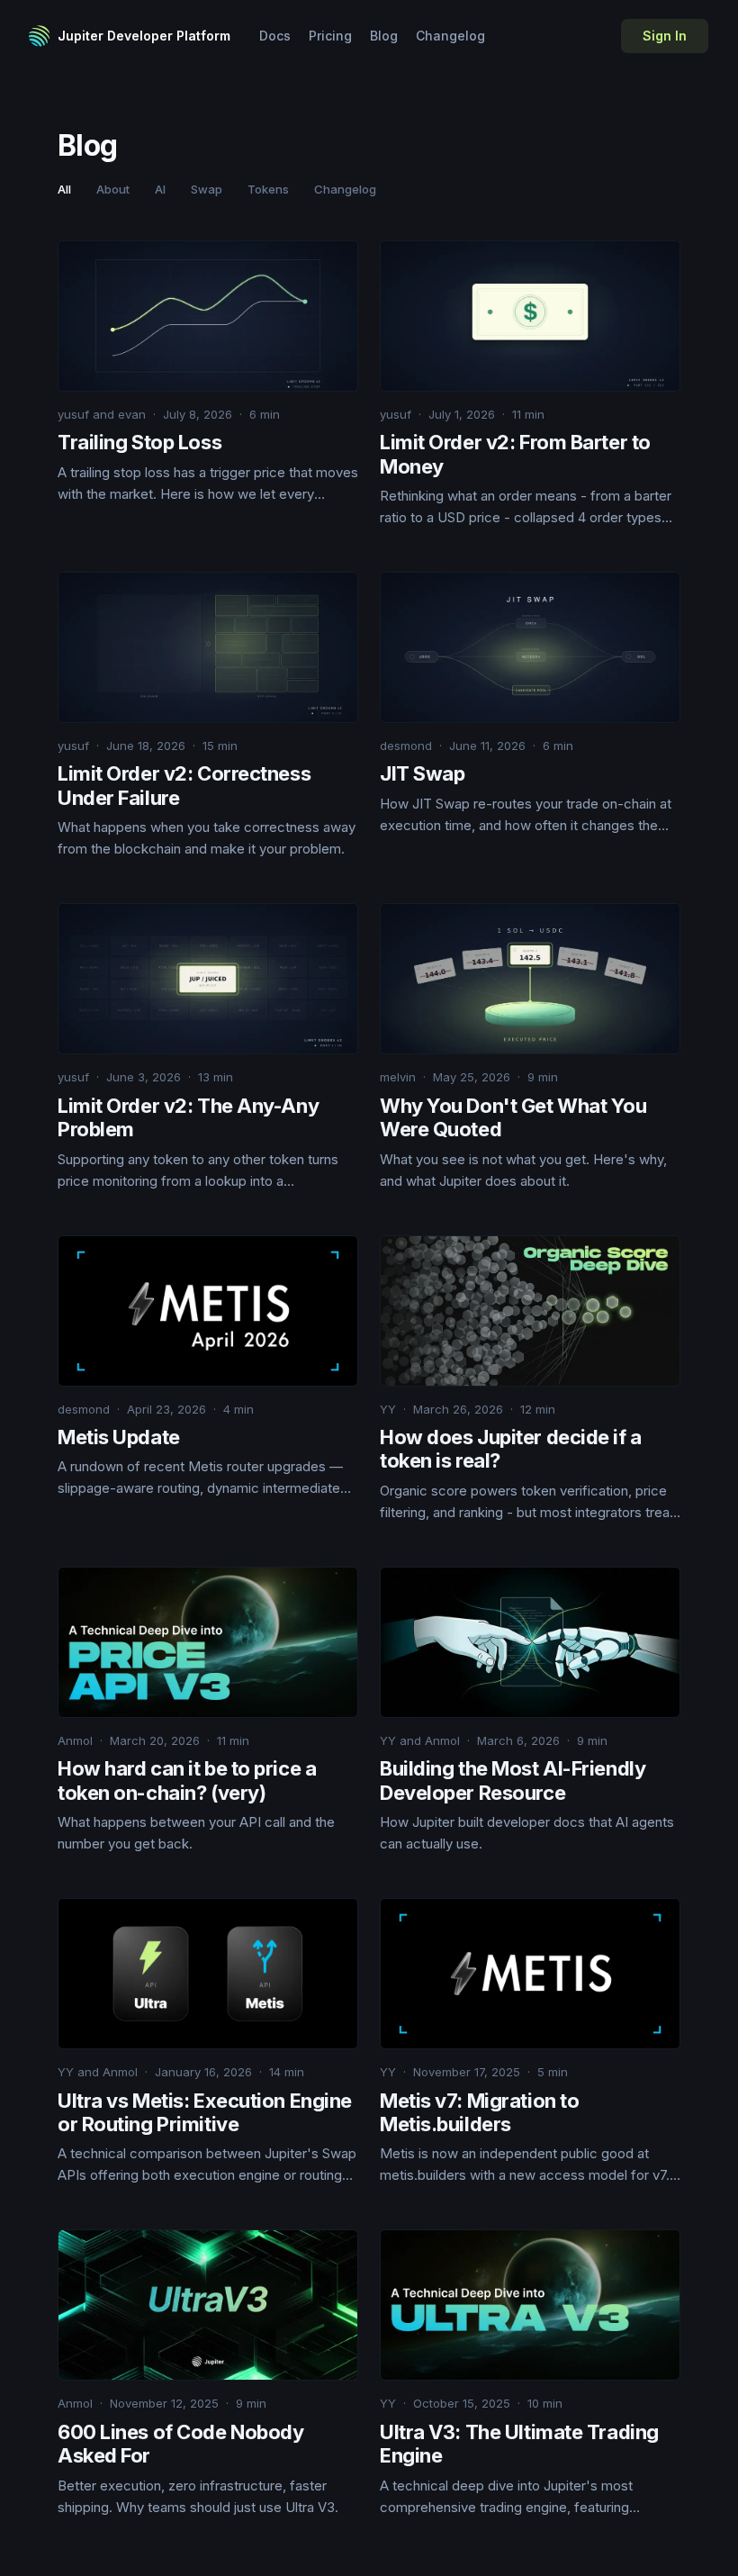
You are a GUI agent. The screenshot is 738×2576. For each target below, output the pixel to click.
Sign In (665, 36)
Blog (384, 36)
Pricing (330, 36)
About (113, 189)
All (64, 189)
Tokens (268, 189)
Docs (275, 36)
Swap (207, 189)
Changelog (450, 36)
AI (160, 189)
